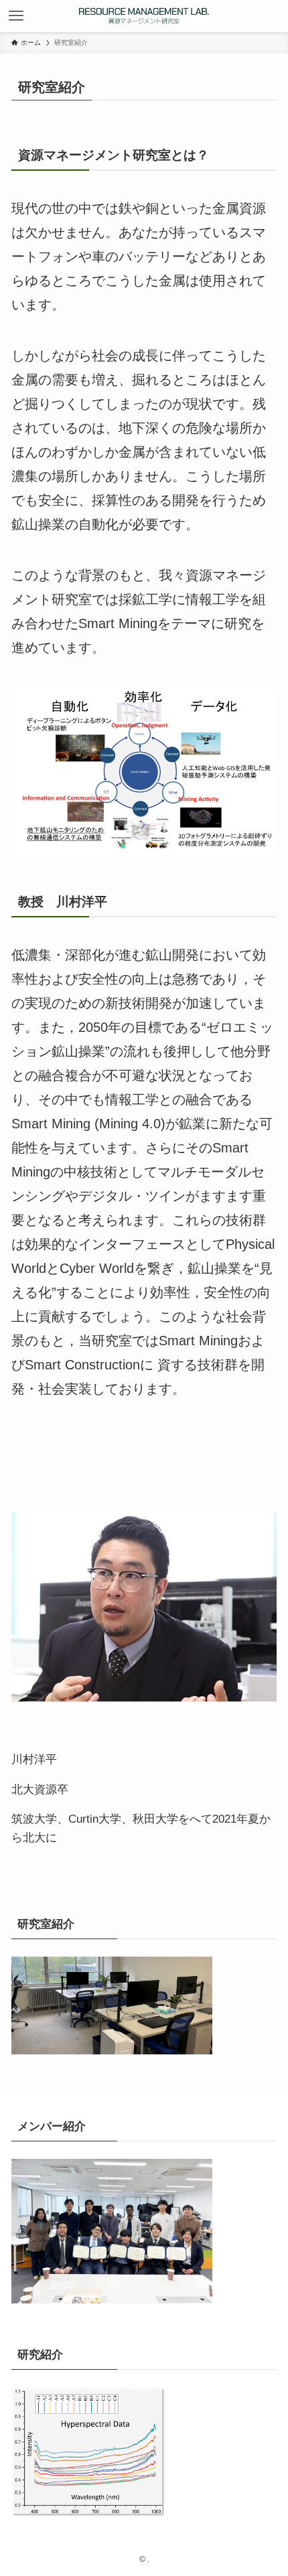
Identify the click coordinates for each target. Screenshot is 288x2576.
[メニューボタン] (16, 16)
